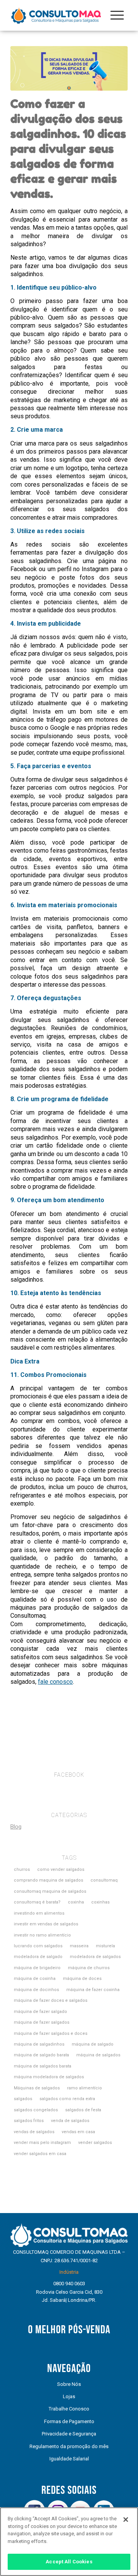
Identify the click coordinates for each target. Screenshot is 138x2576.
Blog (16, 1827)
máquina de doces (82, 1979)
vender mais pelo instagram (42, 2143)
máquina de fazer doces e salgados (51, 2000)
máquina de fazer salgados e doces (51, 2033)
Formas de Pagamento (69, 2421)
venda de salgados (70, 2121)
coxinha (76, 1902)
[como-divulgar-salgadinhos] (69, 68)
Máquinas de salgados (37, 2088)
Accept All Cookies (69, 2562)
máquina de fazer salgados (42, 2022)
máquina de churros (89, 1968)
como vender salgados (61, 1869)
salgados (23, 2099)
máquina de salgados (98, 2055)
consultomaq (104, 1880)
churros (22, 1869)
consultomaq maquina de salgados (50, 1891)
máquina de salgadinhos (39, 2044)
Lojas (69, 2396)
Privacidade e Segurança (69, 2434)
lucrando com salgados (38, 1946)
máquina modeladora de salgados (49, 2077)
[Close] (126, 2520)
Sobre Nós (69, 2384)
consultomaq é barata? (37, 1902)
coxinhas (100, 1902)
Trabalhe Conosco (69, 2409)
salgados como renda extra (67, 2099)
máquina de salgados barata (43, 2066)
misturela (105, 1946)
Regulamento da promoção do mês (69, 2446)
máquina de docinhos (36, 1990)
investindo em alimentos (39, 1913)
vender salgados (95, 2143)
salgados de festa (83, 2110)
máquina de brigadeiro (37, 1968)
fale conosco (55, 1682)
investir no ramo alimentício (42, 1935)
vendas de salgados (34, 2132)
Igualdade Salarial (69, 2459)
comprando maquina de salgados (48, 1880)
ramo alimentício (85, 2088)
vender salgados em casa (40, 2154)
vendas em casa (78, 2132)
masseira (79, 1946)
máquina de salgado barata (41, 2055)
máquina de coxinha (35, 1979)
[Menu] (117, 15)
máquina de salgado (93, 2044)
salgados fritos (29, 2121)
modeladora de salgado (38, 1957)
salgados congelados (36, 2110)
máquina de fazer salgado (40, 2012)
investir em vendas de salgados (46, 1924)
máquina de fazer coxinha (93, 1990)
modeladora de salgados (95, 1957)
